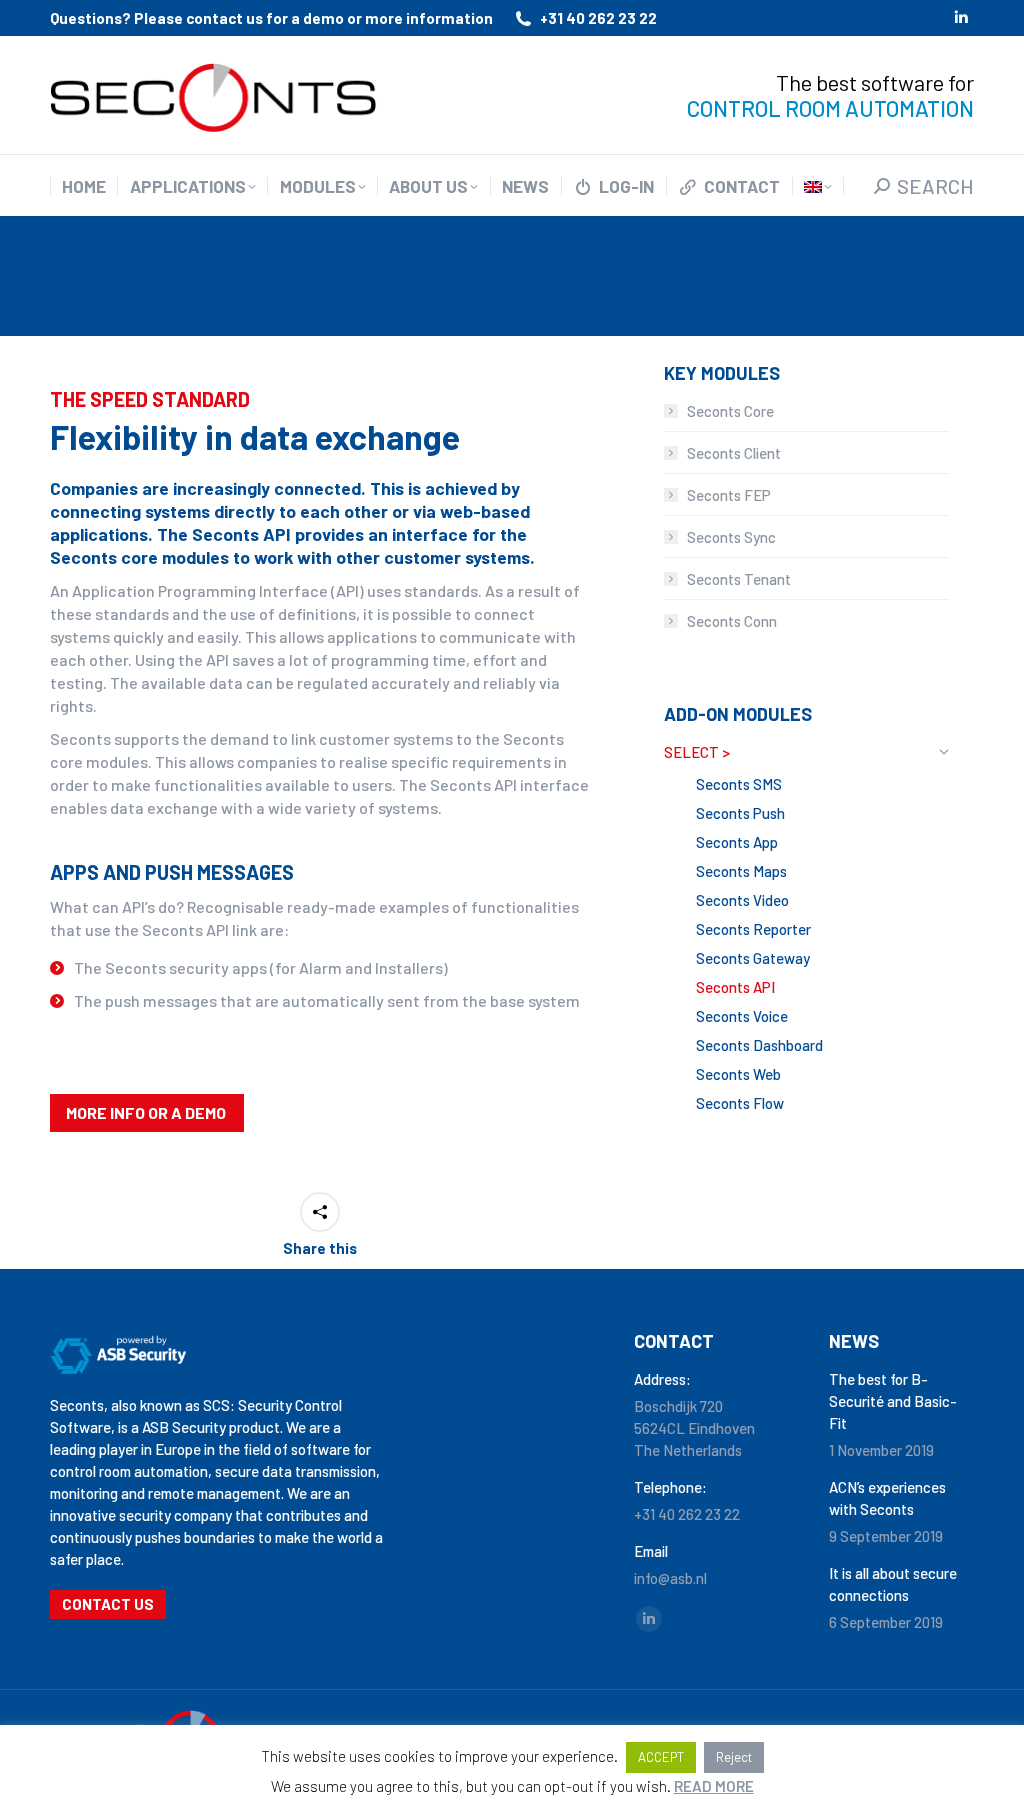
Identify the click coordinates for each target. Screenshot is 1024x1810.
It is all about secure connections (893, 1584)
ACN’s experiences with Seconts (887, 1498)
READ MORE (714, 1786)
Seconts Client (734, 453)
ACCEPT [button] (661, 1757)
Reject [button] (734, 1757)
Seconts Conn (732, 621)
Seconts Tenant (739, 579)
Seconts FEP (729, 495)
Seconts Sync (731, 537)
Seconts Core (730, 411)
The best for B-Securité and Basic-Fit (893, 1401)
